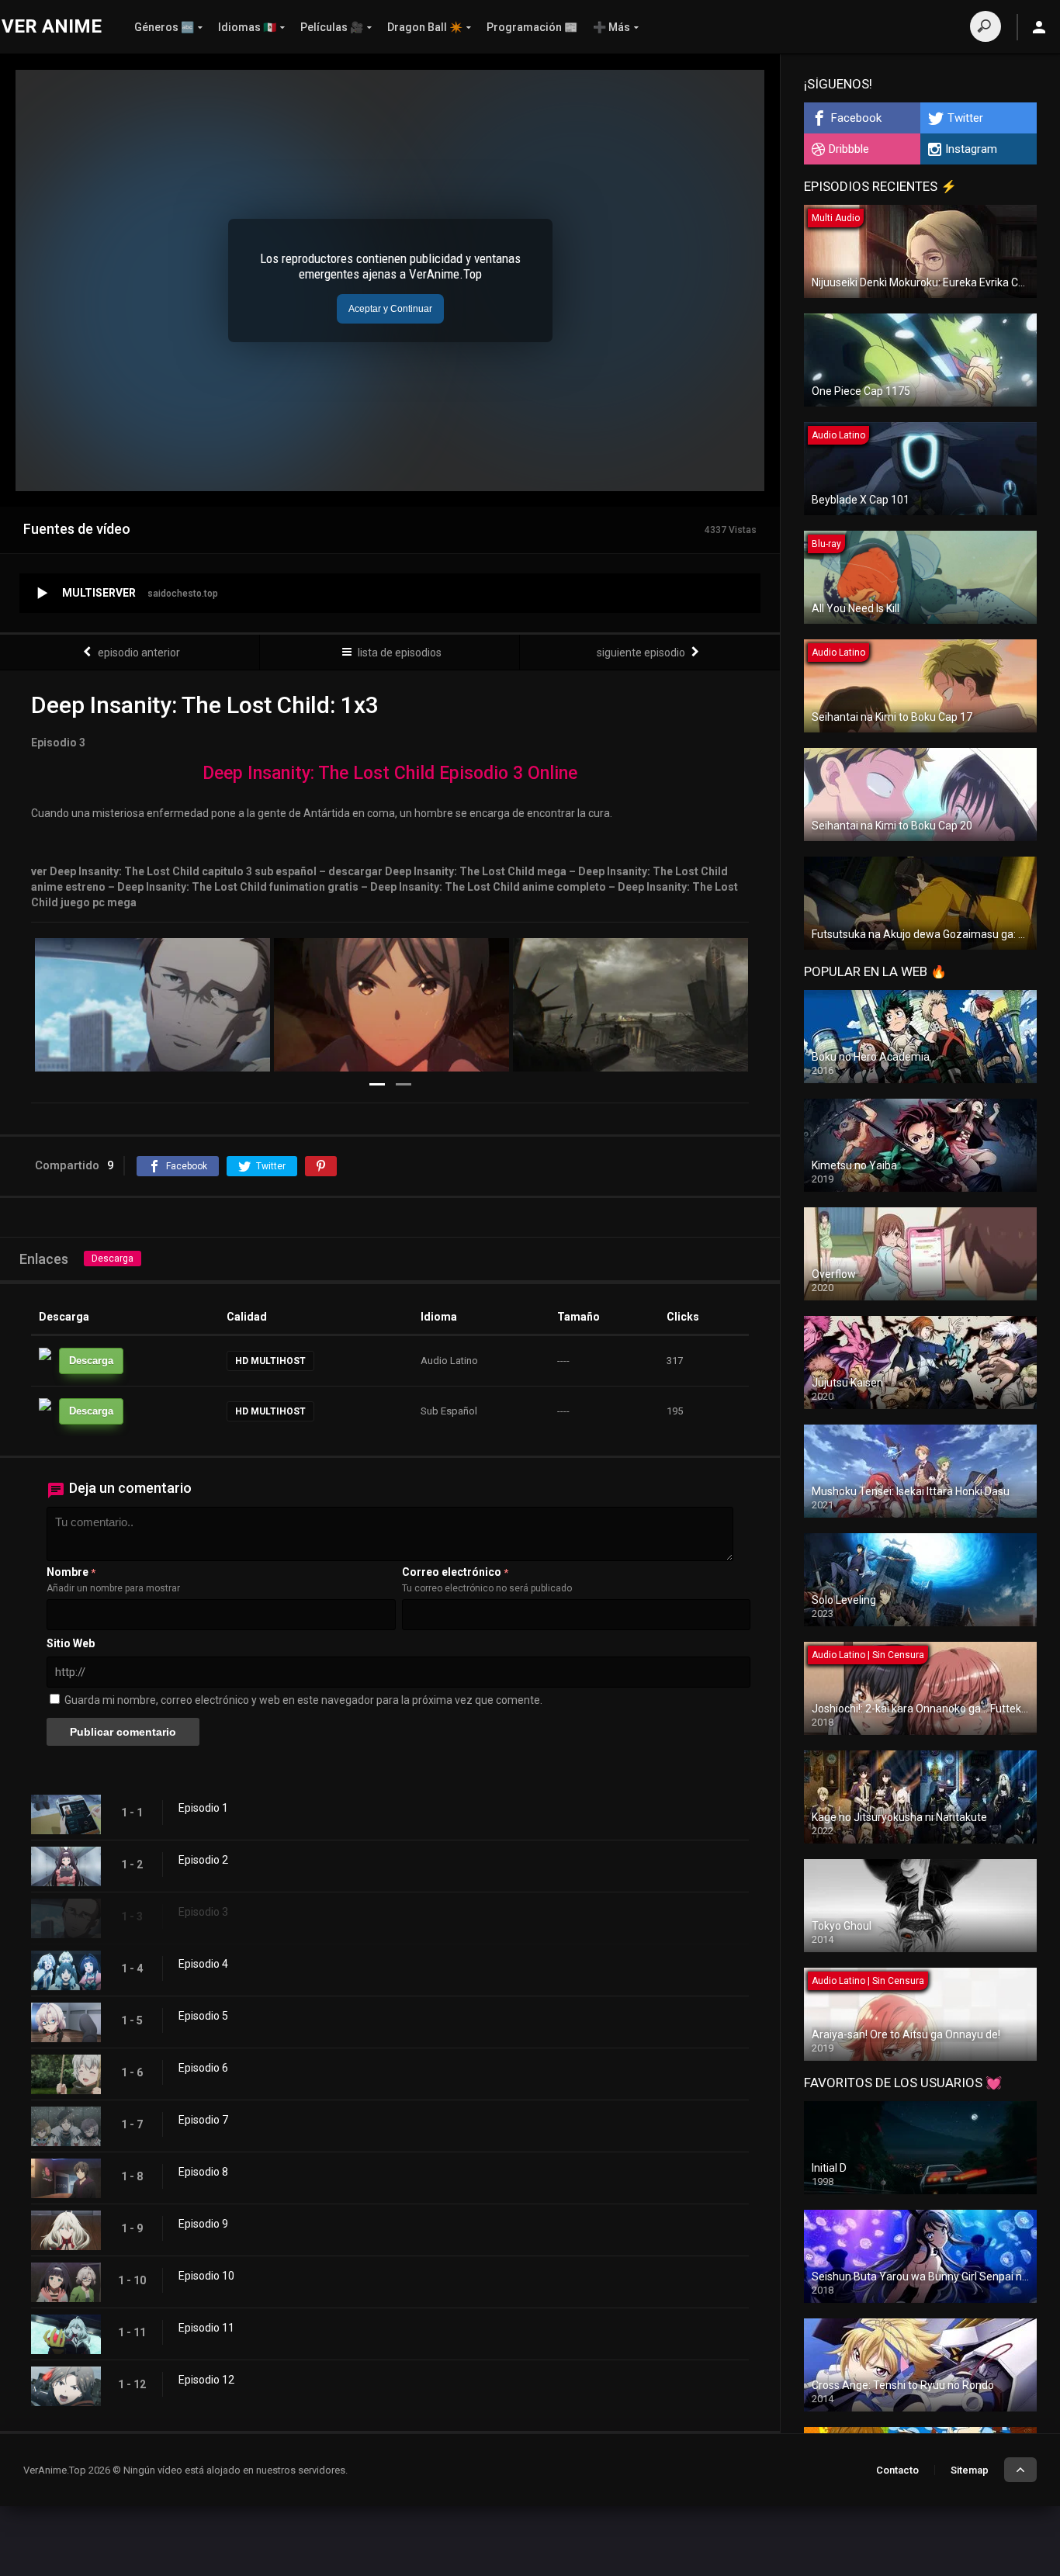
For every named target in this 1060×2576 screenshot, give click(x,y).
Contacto (897, 2470)
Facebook (856, 118)
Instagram (971, 149)
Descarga (113, 1259)
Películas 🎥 (332, 27)
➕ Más (611, 27)
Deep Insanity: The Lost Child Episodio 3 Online (390, 773)
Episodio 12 (206, 2380)
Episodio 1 (203, 1808)
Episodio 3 (203, 1912)
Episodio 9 (203, 2224)
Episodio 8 (203, 2172)
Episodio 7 (203, 2120)
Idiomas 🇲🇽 (247, 27)
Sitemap (970, 2470)
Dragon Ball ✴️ (425, 27)
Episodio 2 (203, 1860)
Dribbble (849, 149)
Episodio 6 (203, 2068)
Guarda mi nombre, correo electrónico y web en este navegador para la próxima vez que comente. (303, 1700)
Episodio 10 (206, 2276)
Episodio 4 (203, 1964)
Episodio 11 (206, 2328)
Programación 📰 (532, 27)
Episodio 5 (203, 2016)
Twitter (965, 118)
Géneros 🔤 (164, 27)
